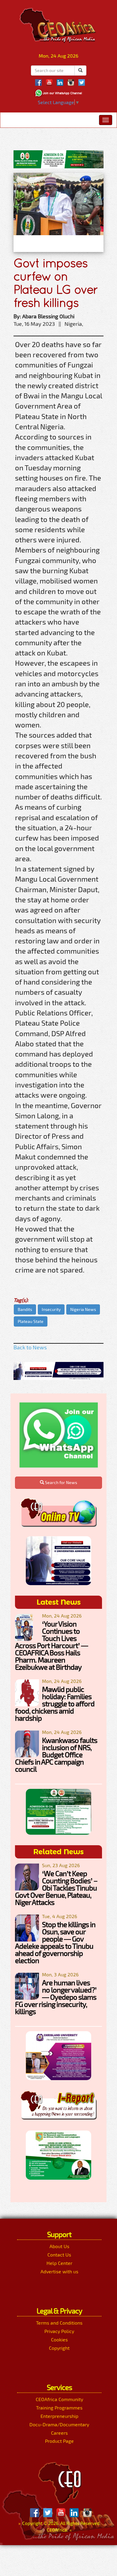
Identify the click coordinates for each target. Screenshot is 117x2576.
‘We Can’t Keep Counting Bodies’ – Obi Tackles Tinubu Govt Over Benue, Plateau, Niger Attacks (56, 1888)
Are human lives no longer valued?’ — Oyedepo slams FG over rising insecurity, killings (56, 1997)
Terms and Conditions (59, 2323)
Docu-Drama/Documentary (59, 2424)
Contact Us (59, 2255)
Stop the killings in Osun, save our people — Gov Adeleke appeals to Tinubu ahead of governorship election (55, 1942)
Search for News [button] (61, 1482)
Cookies (59, 2339)
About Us (59, 2246)
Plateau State (31, 1321)
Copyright (59, 2348)
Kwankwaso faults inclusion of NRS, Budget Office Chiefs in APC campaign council (56, 1754)
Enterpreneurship (59, 2416)
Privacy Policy (59, 2331)
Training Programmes (59, 2408)
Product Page (59, 2441)
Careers (59, 2433)
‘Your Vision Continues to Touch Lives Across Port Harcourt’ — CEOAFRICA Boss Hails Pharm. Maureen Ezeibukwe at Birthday (51, 1645)
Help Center (59, 2263)
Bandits (25, 1309)
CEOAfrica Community (59, 2399)
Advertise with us (59, 2271)
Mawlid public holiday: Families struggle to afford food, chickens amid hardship (55, 1703)
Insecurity (51, 1309)
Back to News (30, 1347)
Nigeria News (83, 1309)
